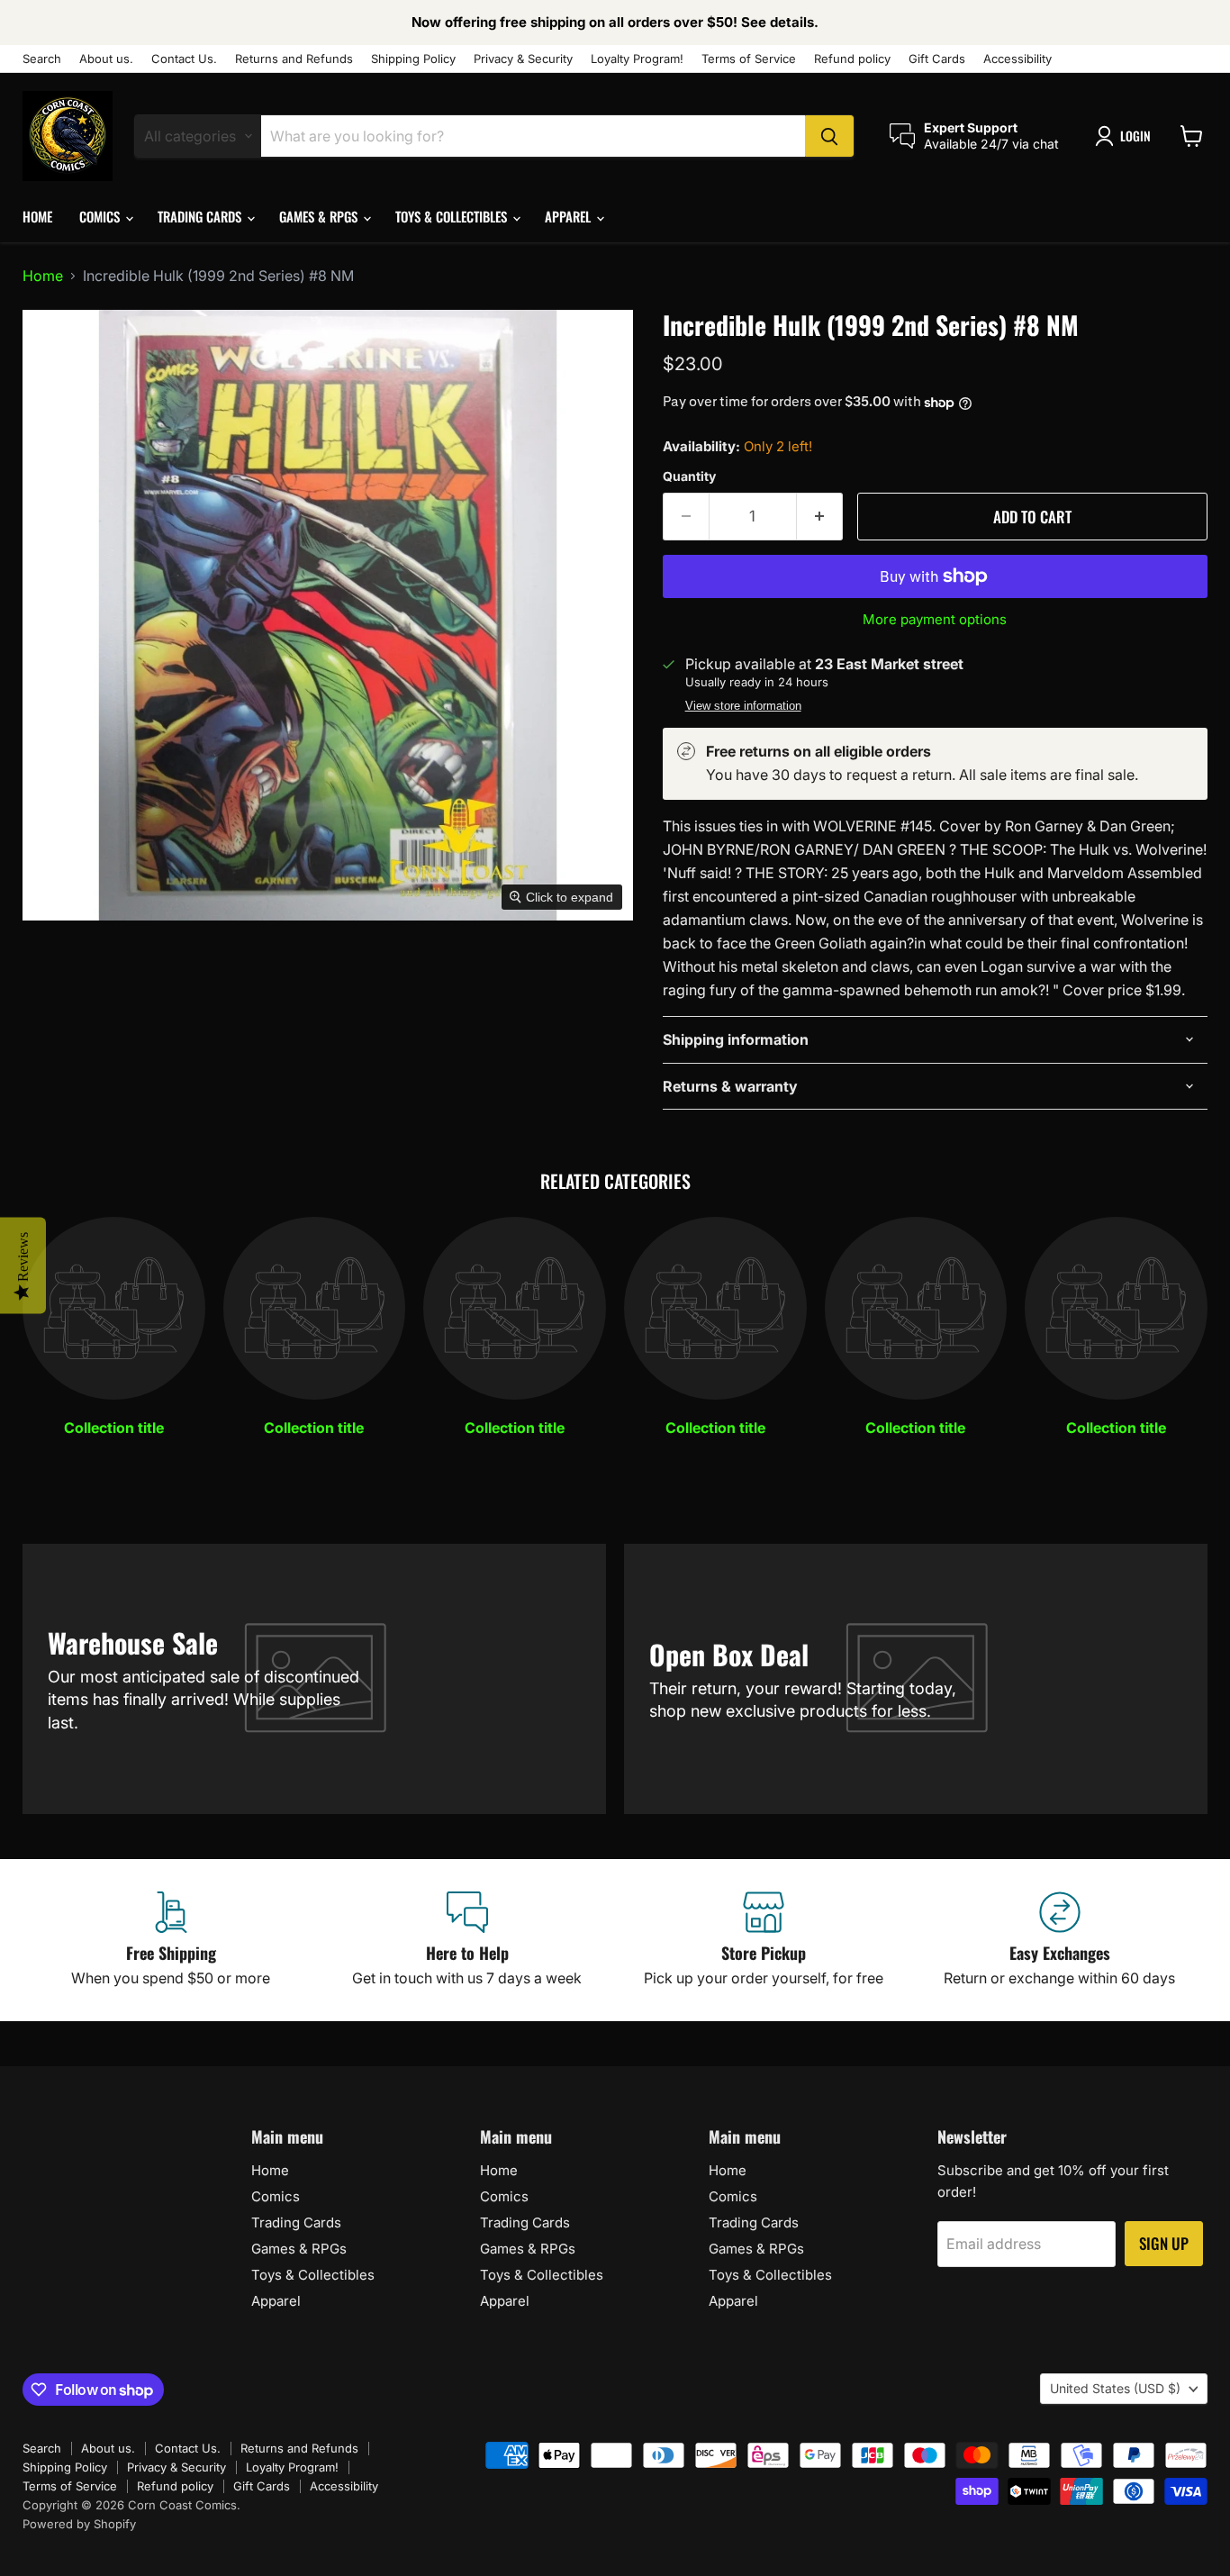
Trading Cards (201, 216)
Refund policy (852, 59)
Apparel (570, 216)
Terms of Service (749, 59)
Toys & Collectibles (453, 216)
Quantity (689, 476)
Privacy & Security (523, 59)
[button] (1126, 136)
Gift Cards (937, 59)
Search (42, 59)
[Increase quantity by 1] (820, 517)
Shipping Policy (413, 59)
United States (1115, 2388)
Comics (101, 216)
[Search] (829, 136)
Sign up (1164, 2243)
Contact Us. (184, 59)
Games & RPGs (320, 216)
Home (37, 216)
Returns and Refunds (294, 59)
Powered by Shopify (79, 2524)
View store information (743, 706)
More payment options (935, 619)
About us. (106, 59)
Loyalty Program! (637, 59)
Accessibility (1017, 59)
